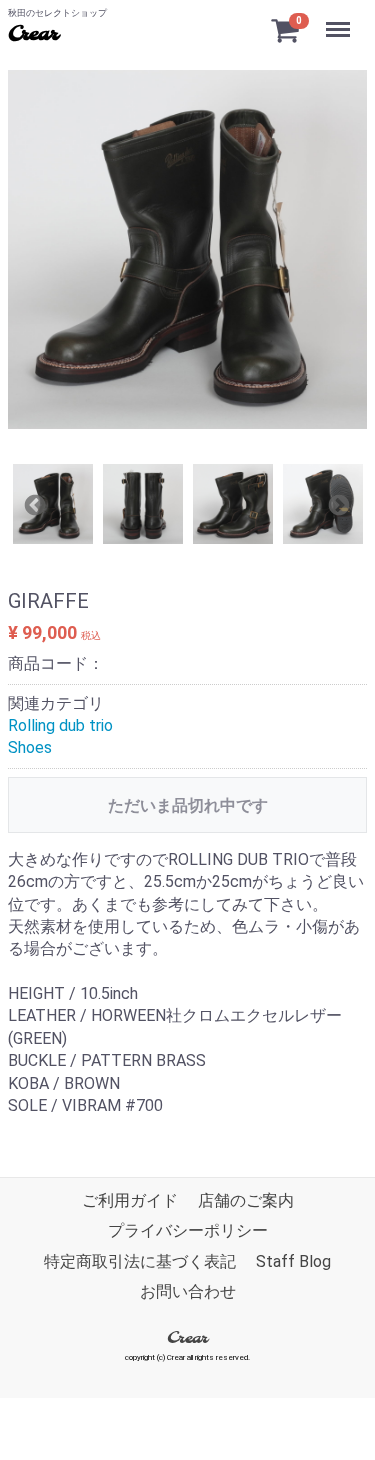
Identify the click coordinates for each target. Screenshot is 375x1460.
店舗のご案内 (246, 1200)
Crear (33, 34)
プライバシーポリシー (188, 1231)
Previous (33, 504)
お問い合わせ (188, 1292)
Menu (340, 18)
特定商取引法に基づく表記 (140, 1261)
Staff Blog (293, 1261)
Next (337, 504)
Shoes (30, 747)
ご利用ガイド (130, 1200)
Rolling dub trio (60, 725)
